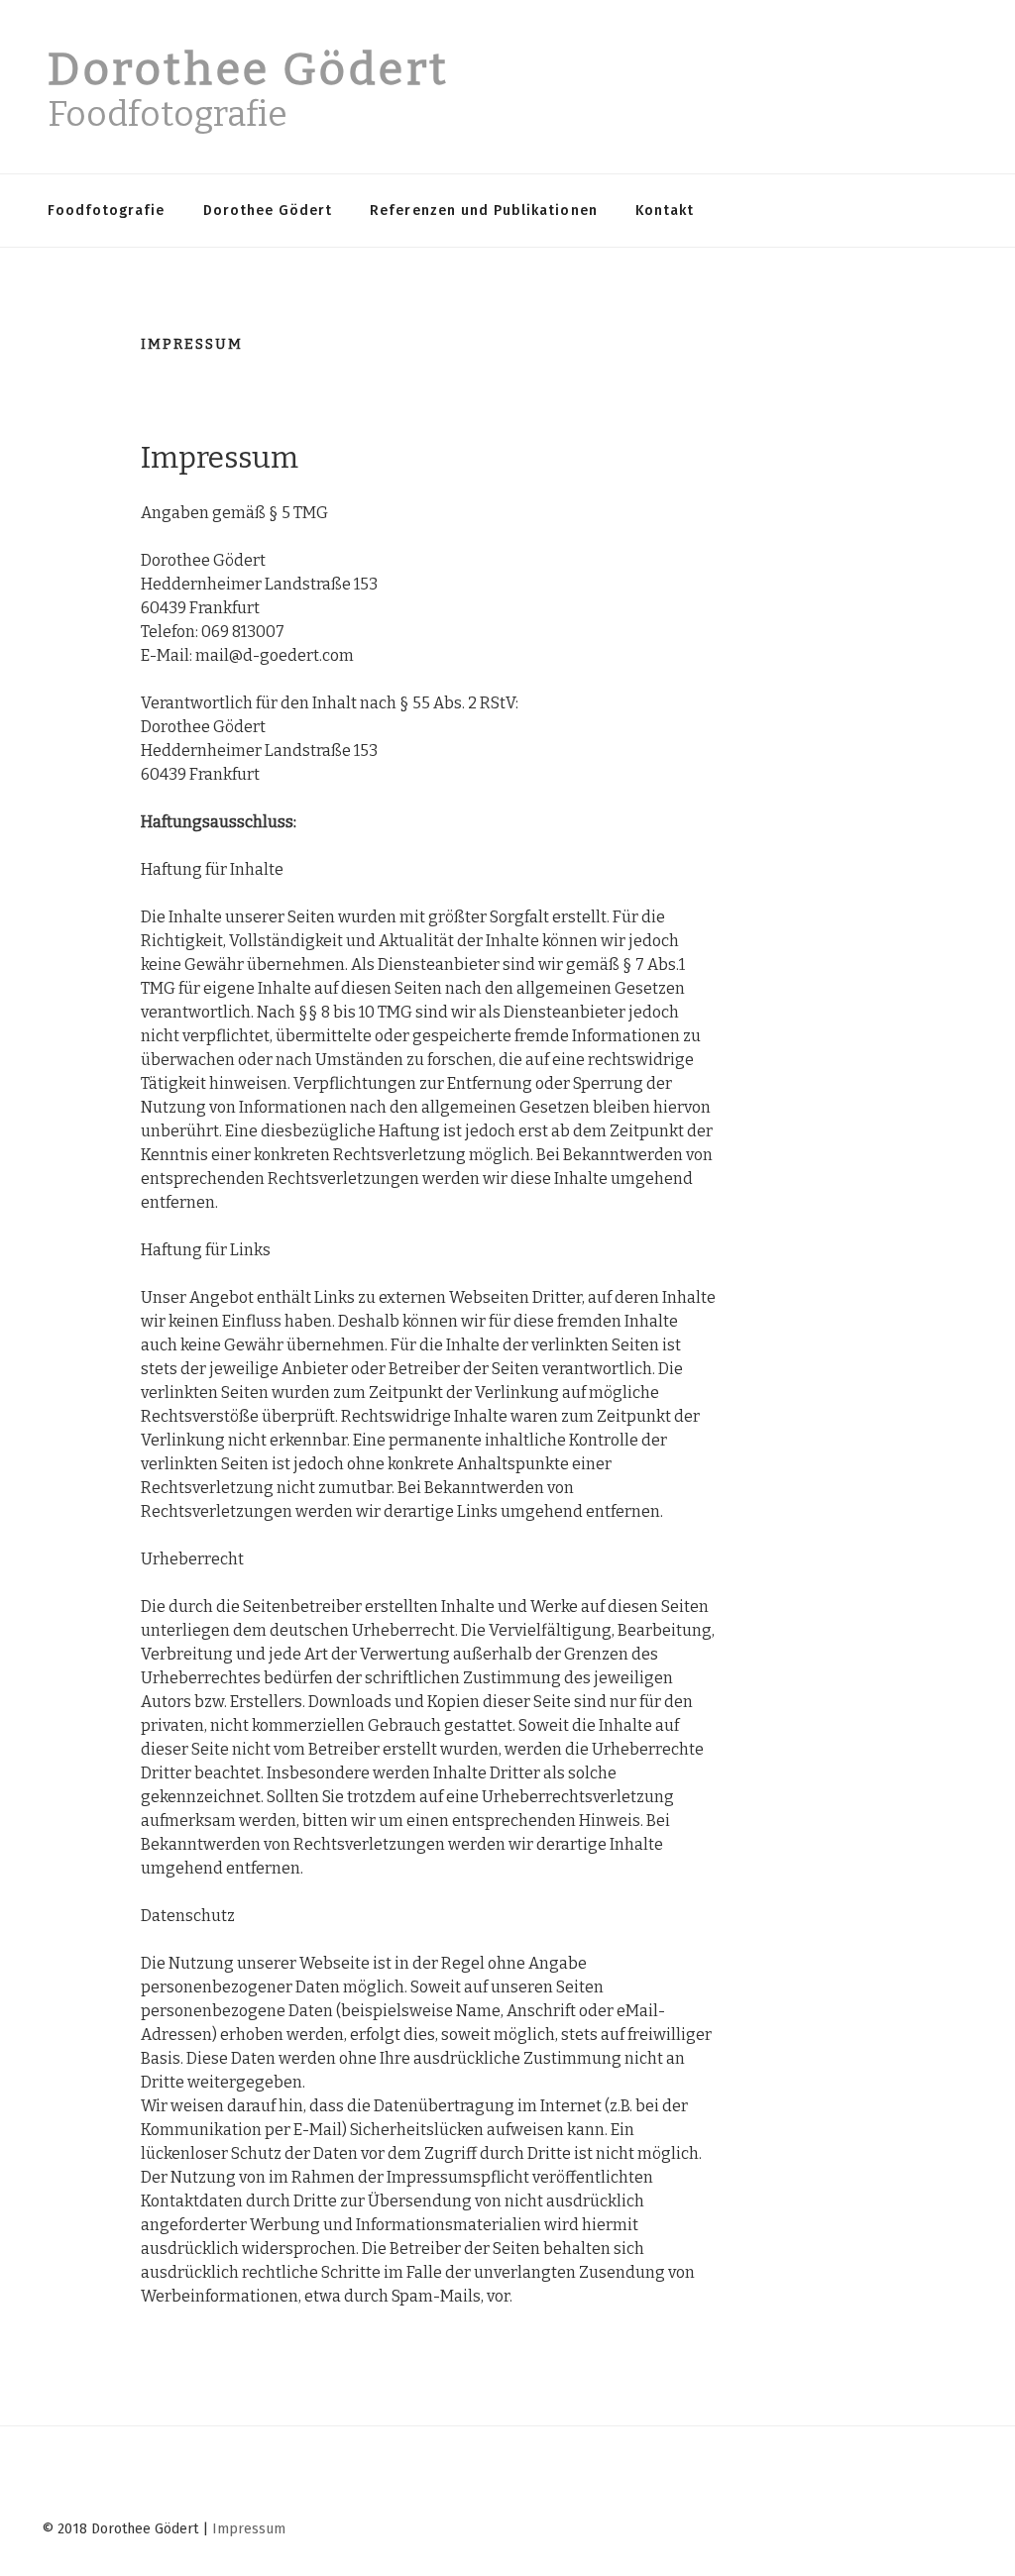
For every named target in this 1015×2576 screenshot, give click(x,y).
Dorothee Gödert (249, 69)
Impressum (249, 2529)
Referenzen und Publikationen (483, 211)
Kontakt (665, 211)
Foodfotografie (107, 211)
